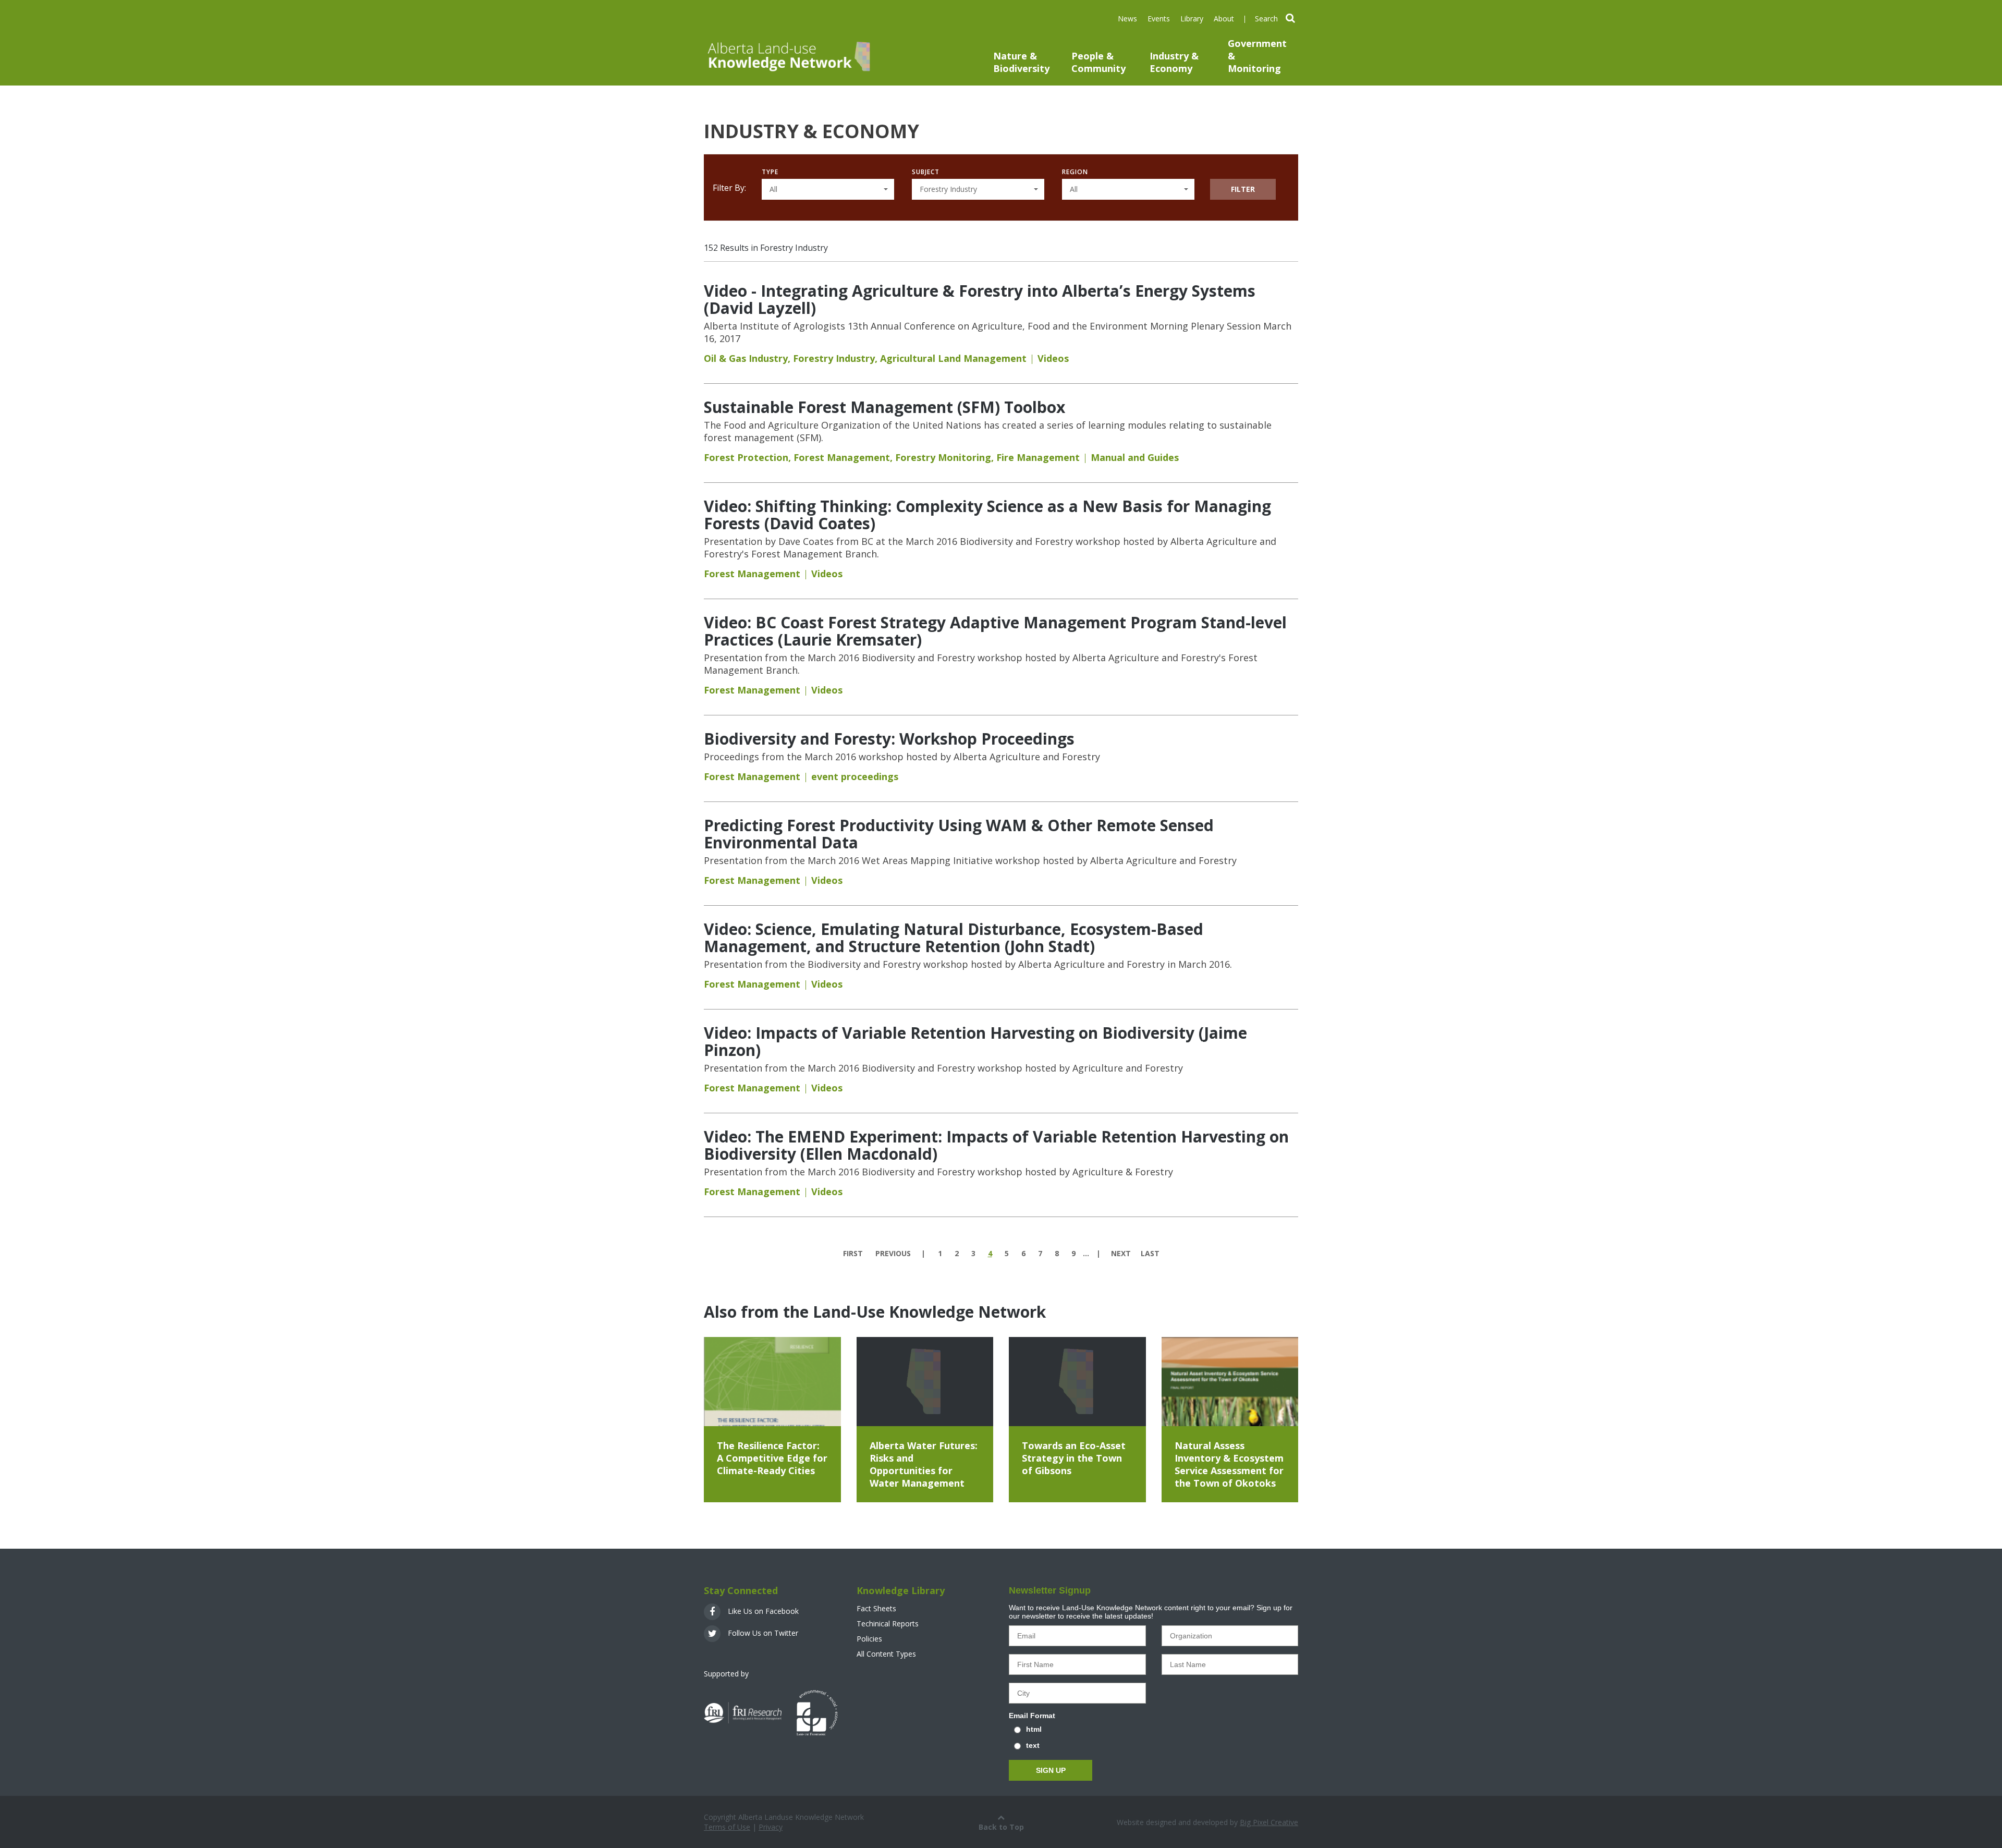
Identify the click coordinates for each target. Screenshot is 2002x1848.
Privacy (771, 1827)
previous (893, 1253)
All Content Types (886, 1654)
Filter (1243, 189)
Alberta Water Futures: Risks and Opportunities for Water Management (924, 1464)
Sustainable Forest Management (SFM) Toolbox (884, 407)
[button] (828, 189)
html (1034, 1729)
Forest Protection (746, 457)
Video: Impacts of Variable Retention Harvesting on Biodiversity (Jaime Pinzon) (975, 1041)
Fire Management (1038, 457)
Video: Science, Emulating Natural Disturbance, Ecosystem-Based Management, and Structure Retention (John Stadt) (954, 938)
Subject (926, 172)
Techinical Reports (888, 1624)
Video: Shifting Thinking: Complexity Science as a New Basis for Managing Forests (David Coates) (987, 515)
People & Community (1098, 62)
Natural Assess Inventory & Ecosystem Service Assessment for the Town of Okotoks (1229, 1464)
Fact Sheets (876, 1608)
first (853, 1253)
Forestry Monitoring (943, 457)
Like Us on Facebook (762, 1611)
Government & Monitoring (1257, 56)
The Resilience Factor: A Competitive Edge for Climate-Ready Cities (772, 1458)
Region (1075, 172)
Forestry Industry (834, 358)
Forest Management (842, 457)
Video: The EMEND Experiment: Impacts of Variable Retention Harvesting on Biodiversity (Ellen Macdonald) (996, 1145)
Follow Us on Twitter (762, 1633)
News (1127, 19)
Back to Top (1001, 1827)
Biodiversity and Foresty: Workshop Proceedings (889, 739)
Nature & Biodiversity (1021, 62)
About (1224, 19)
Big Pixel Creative (1269, 1822)
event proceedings (855, 776)
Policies (869, 1639)
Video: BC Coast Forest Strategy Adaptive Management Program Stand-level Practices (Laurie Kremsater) (995, 631)
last (1150, 1253)
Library (1192, 19)
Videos (1053, 358)
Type (770, 172)
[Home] (788, 56)
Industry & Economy (1174, 62)
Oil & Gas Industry (746, 358)
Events (1159, 19)
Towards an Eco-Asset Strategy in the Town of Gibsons (1074, 1458)
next (1121, 1253)
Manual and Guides (1135, 457)
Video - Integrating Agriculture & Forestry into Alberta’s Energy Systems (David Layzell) (980, 299)
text (1033, 1745)
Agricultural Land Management (953, 358)
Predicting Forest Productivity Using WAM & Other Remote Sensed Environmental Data (959, 834)
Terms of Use (727, 1827)
